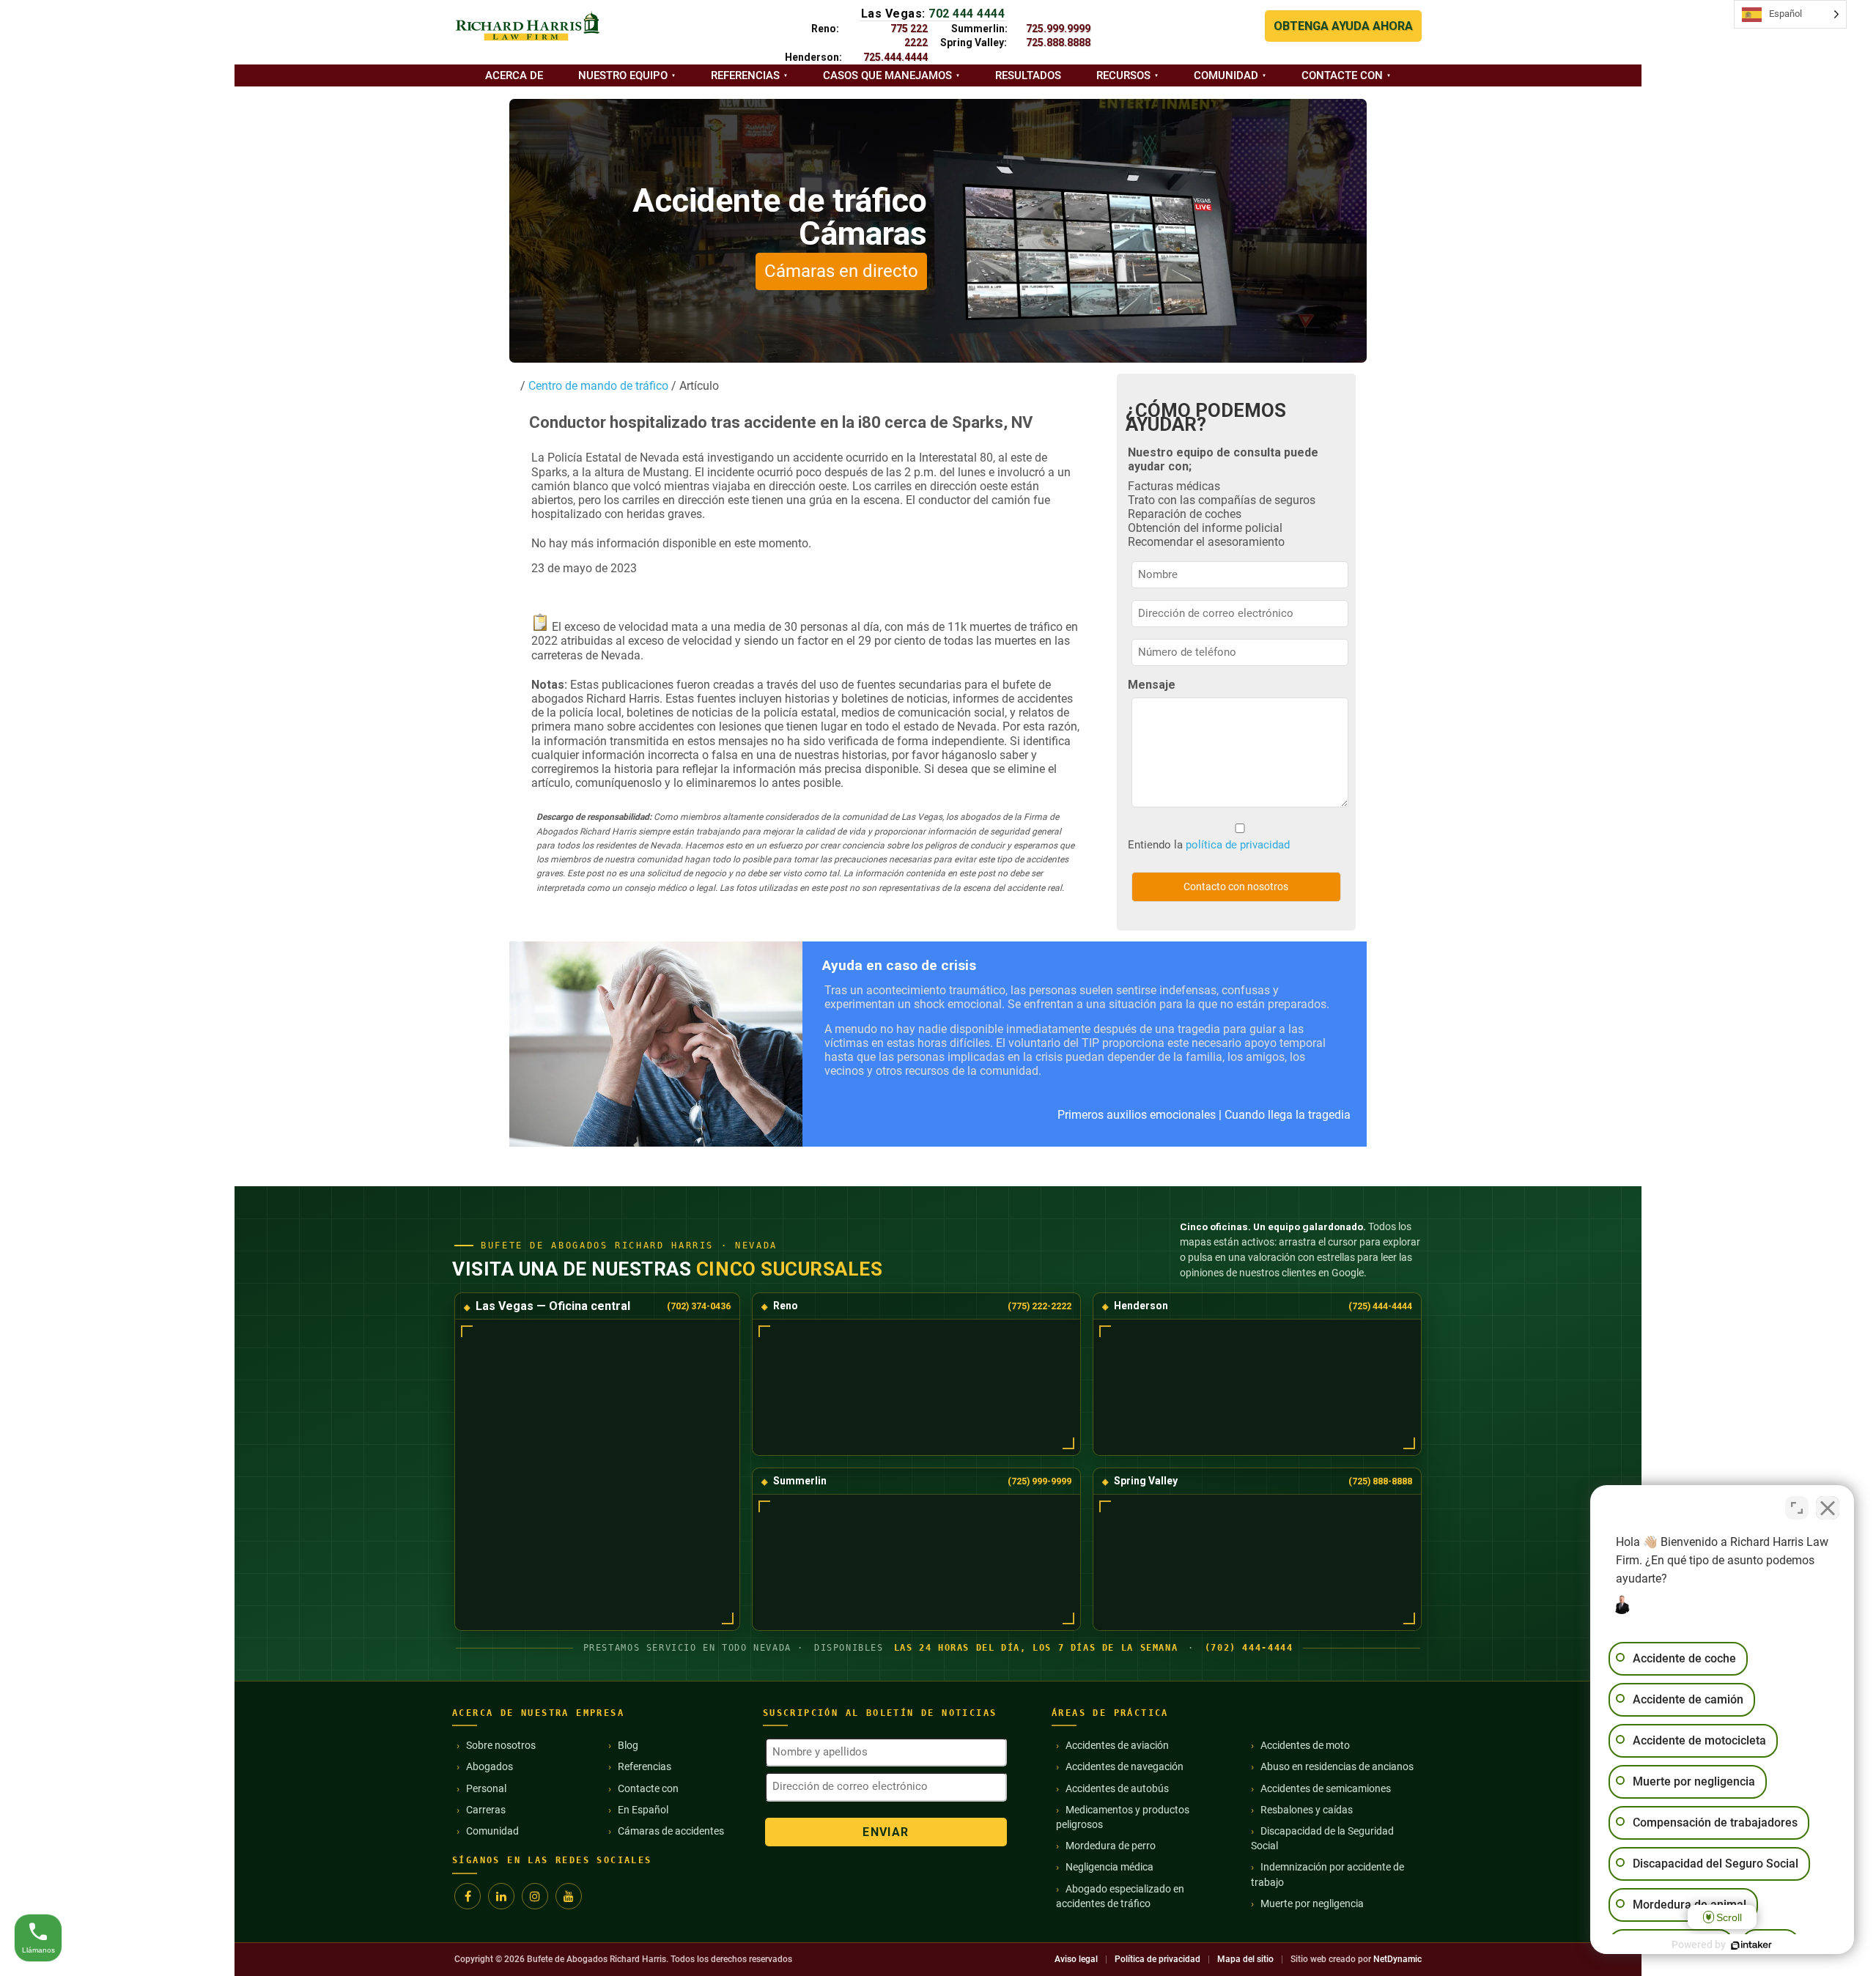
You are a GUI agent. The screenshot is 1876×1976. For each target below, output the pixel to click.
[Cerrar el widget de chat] (1828, 1508)
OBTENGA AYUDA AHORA (1343, 26)
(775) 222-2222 (1039, 1306)
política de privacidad (1238, 845)
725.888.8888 (1058, 42)
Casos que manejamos (887, 75)
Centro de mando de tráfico (597, 386)
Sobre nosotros (501, 1745)
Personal (486, 1788)
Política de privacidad (1157, 1959)
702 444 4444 (967, 14)
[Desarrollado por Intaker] (1751, 1945)
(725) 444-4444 (1380, 1306)
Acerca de (514, 75)
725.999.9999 (1058, 29)
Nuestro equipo (623, 75)
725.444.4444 (895, 57)
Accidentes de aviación (1117, 1745)
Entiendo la (1209, 845)
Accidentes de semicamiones (1326, 1788)
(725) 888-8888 (1380, 1481)
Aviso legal (1076, 1959)
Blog (628, 1745)
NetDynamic (1397, 1959)
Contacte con (1342, 75)
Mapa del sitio (1245, 1959)
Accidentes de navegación (1125, 1766)
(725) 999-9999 (1039, 1481)
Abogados (490, 1766)
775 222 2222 (909, 36)
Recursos (1123, 75)
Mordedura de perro (1111, 1846)
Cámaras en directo (841, 271)
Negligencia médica (1109, 1867)
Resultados (1028, 75)
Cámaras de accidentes (671, 1831)
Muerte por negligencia (1312, 1903)
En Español (643, 1810)
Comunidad (1226, 75)
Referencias (745, 75)
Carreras (486, 1810)
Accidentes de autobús (1117, 1788)
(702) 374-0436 (699, 1306)
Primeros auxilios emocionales (1137, 1115)
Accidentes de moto (1305, 1745)
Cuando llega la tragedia (1288, 1115)
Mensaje (1152, 685)
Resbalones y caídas (1307, 1810)
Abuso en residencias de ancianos (1337, 1766)
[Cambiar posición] (1797, 1508)
